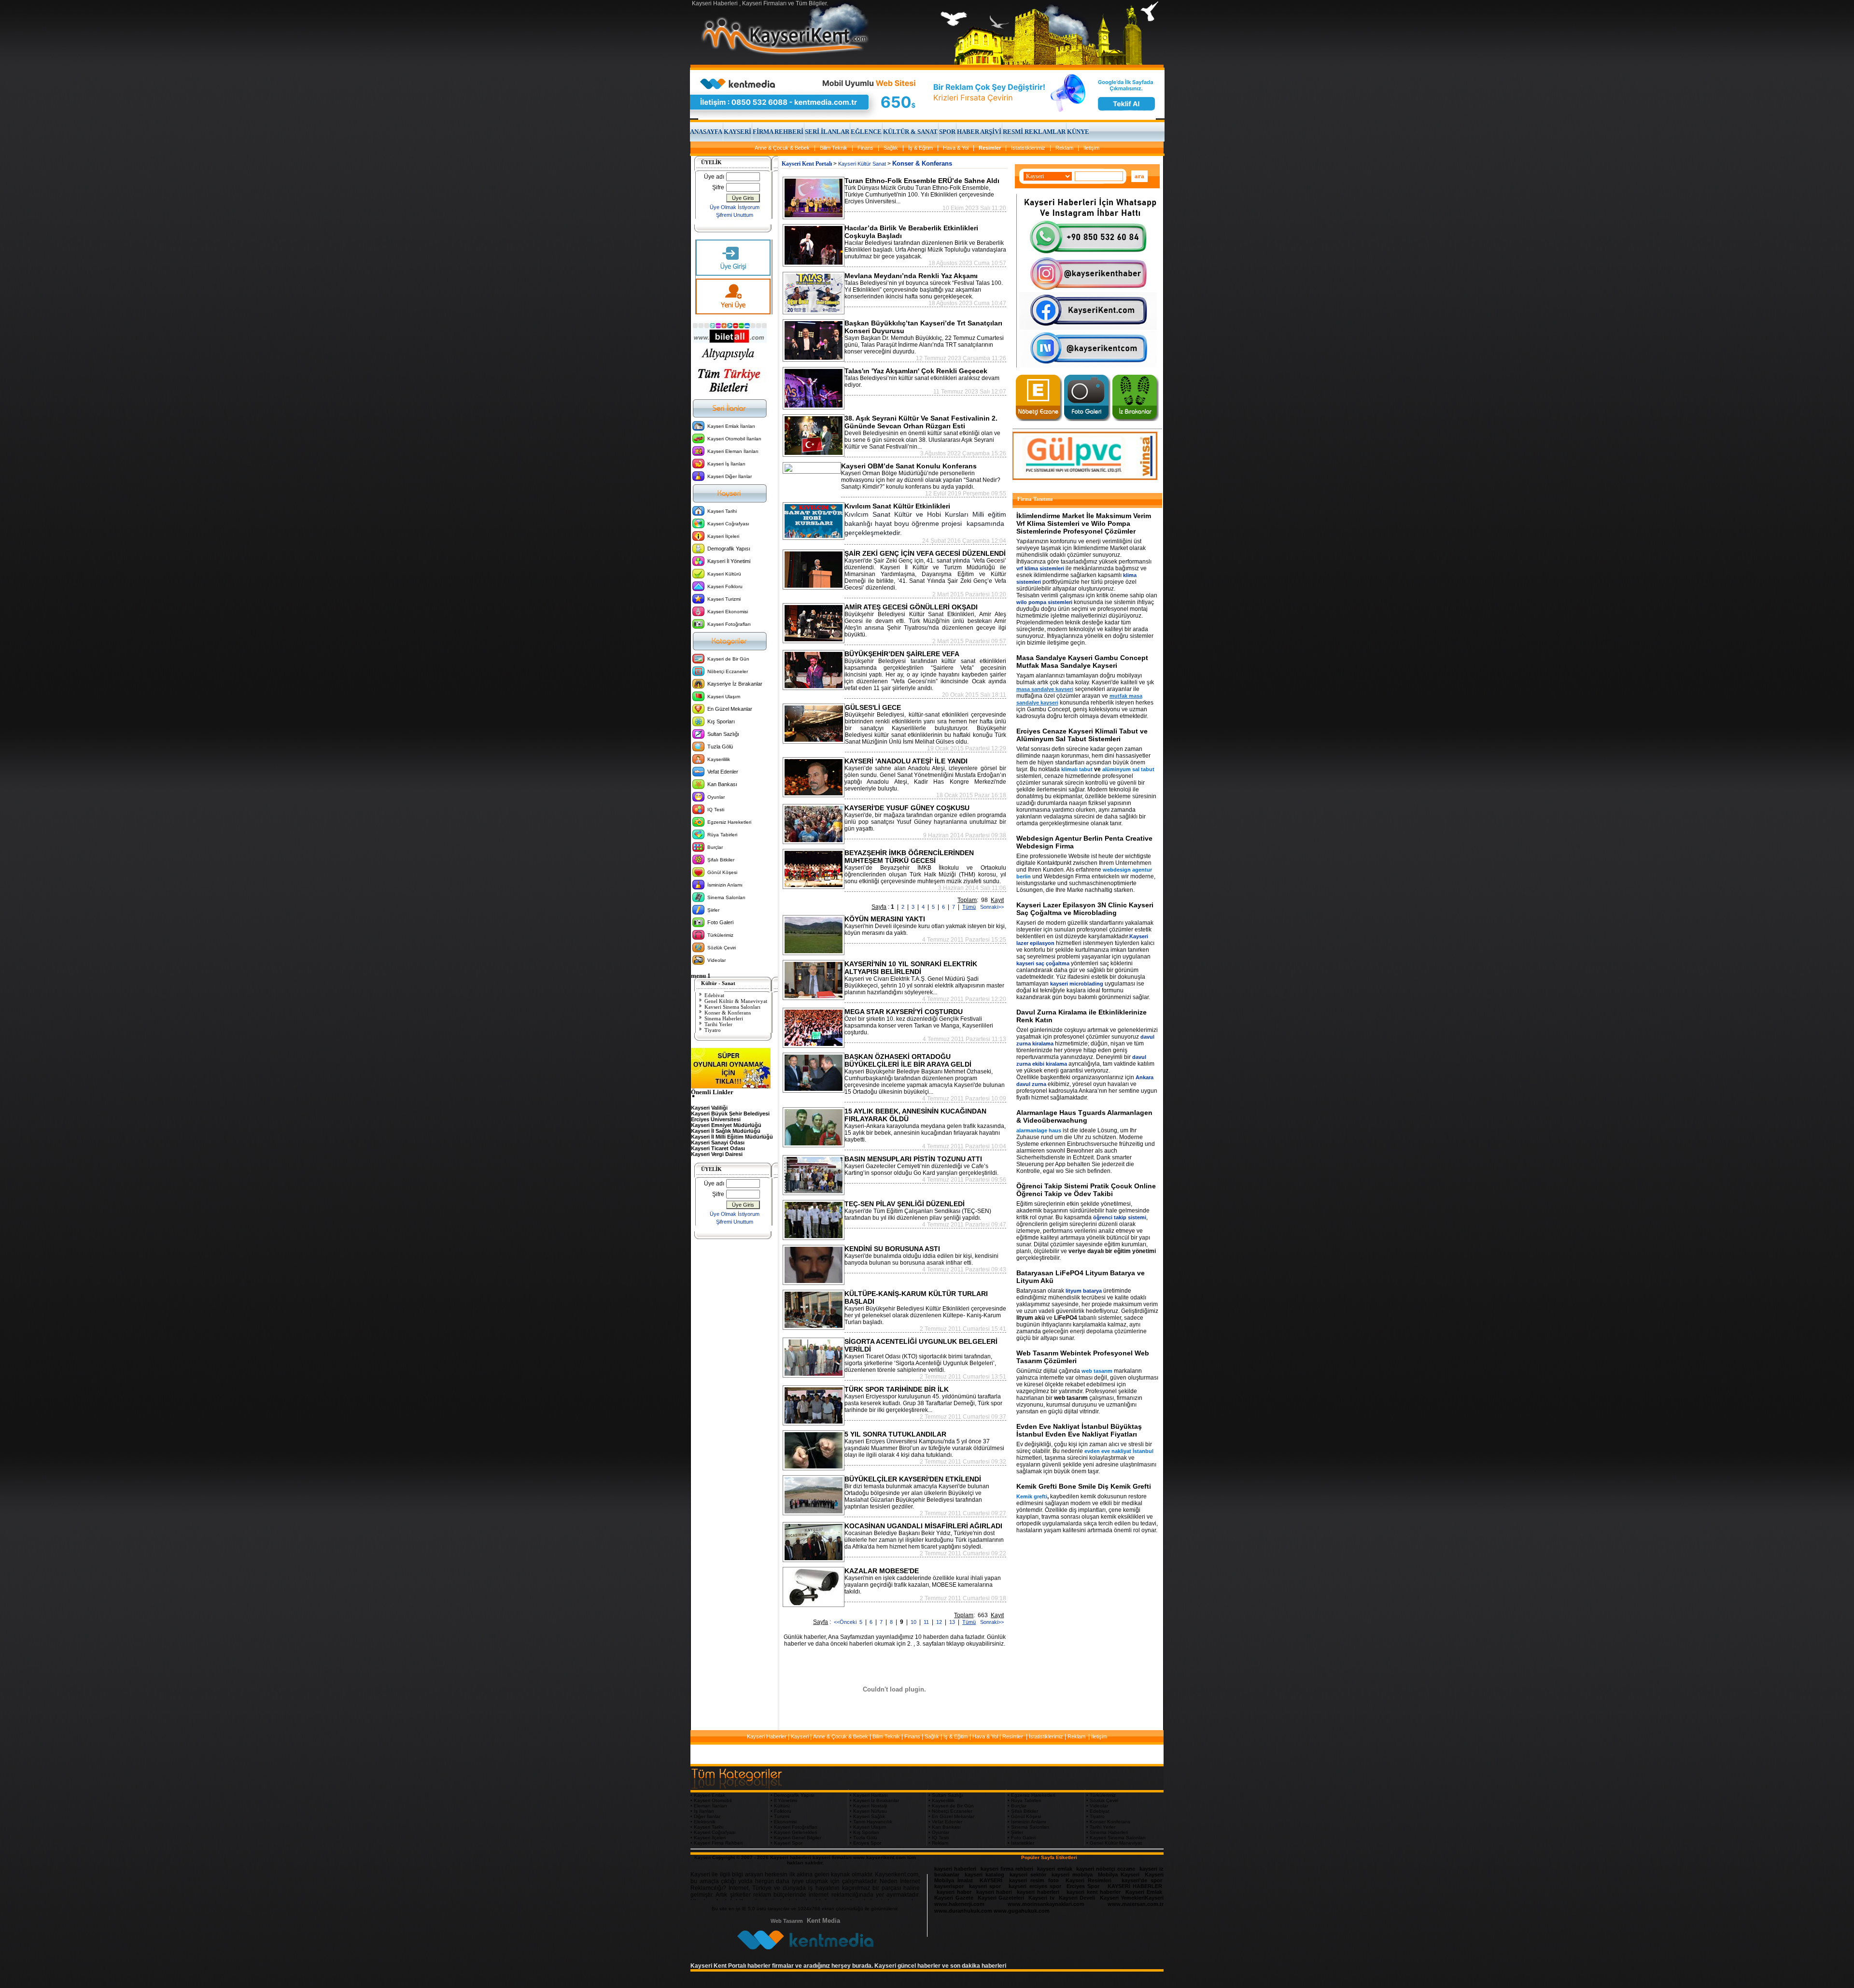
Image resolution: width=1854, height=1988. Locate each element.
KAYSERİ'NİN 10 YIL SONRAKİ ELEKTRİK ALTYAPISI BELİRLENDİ (911, 968)
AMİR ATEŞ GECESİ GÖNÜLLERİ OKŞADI (911, 607)
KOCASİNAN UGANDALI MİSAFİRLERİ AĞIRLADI (923, 1526)
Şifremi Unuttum (735, 215)
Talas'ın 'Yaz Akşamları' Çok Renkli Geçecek (916, 371)
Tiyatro (713, 1030)
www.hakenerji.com (959, 1904)
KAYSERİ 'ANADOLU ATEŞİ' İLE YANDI (906, 761)
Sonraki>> (990, 907)
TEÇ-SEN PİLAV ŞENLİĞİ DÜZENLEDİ (905, 1204)
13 (953, 1622)
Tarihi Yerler (718, 1024)
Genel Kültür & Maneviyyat (736, 1001)
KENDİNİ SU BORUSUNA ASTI (892, 1249)
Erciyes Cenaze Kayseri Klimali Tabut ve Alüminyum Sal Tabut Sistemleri (1082, 735)
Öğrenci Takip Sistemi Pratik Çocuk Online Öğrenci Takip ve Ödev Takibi (1086, 1190)
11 (927, 1622)
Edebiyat (714, 995)
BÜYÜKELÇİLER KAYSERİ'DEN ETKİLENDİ (913, 1479)
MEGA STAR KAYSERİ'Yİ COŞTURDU (904, 1012)
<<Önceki (845, 1622)
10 (914, 1622)
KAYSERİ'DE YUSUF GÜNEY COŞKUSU (907, 808)
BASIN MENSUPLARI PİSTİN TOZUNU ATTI (913, 1159)
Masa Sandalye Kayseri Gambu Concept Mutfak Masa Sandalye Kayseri (1082, 662)
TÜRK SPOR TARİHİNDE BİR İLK (897, 1389)
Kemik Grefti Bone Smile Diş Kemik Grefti (1084, 1486)
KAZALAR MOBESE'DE (882, 1571)
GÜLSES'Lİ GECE (873, 707)
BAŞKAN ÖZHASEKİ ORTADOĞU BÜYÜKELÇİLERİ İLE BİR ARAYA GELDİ (908, 1060)
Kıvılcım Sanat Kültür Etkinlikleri (897, 506)
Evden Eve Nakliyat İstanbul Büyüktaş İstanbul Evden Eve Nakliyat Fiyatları (1079, 1430)
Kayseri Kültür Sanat (862, 164)
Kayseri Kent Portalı (807, 164)
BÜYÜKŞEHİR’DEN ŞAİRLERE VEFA (902, 654)
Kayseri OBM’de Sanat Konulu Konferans (909, 466)
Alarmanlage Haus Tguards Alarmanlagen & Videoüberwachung (1084, 1116)
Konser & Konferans (728, 1013)
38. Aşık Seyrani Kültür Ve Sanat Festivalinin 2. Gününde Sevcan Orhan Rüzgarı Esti (921, 422)
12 (940, 1622)
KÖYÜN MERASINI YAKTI (885, 919)
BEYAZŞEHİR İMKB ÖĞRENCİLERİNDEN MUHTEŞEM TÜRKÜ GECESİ (909, 857)
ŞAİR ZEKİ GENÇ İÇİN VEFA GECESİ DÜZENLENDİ (925, 553)
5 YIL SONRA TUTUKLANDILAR (895, 1434)
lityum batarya (1084, 1291)
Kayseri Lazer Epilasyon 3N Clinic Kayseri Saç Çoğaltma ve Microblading (1085, 909)
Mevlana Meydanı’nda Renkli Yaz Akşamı (911, 276)
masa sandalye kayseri (1045, 689)
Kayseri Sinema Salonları (732, 1007)
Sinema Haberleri (724, 1018)
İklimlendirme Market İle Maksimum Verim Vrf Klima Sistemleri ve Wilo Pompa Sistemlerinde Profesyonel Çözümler (1084, 523)
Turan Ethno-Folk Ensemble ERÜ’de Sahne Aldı (922, 181)
